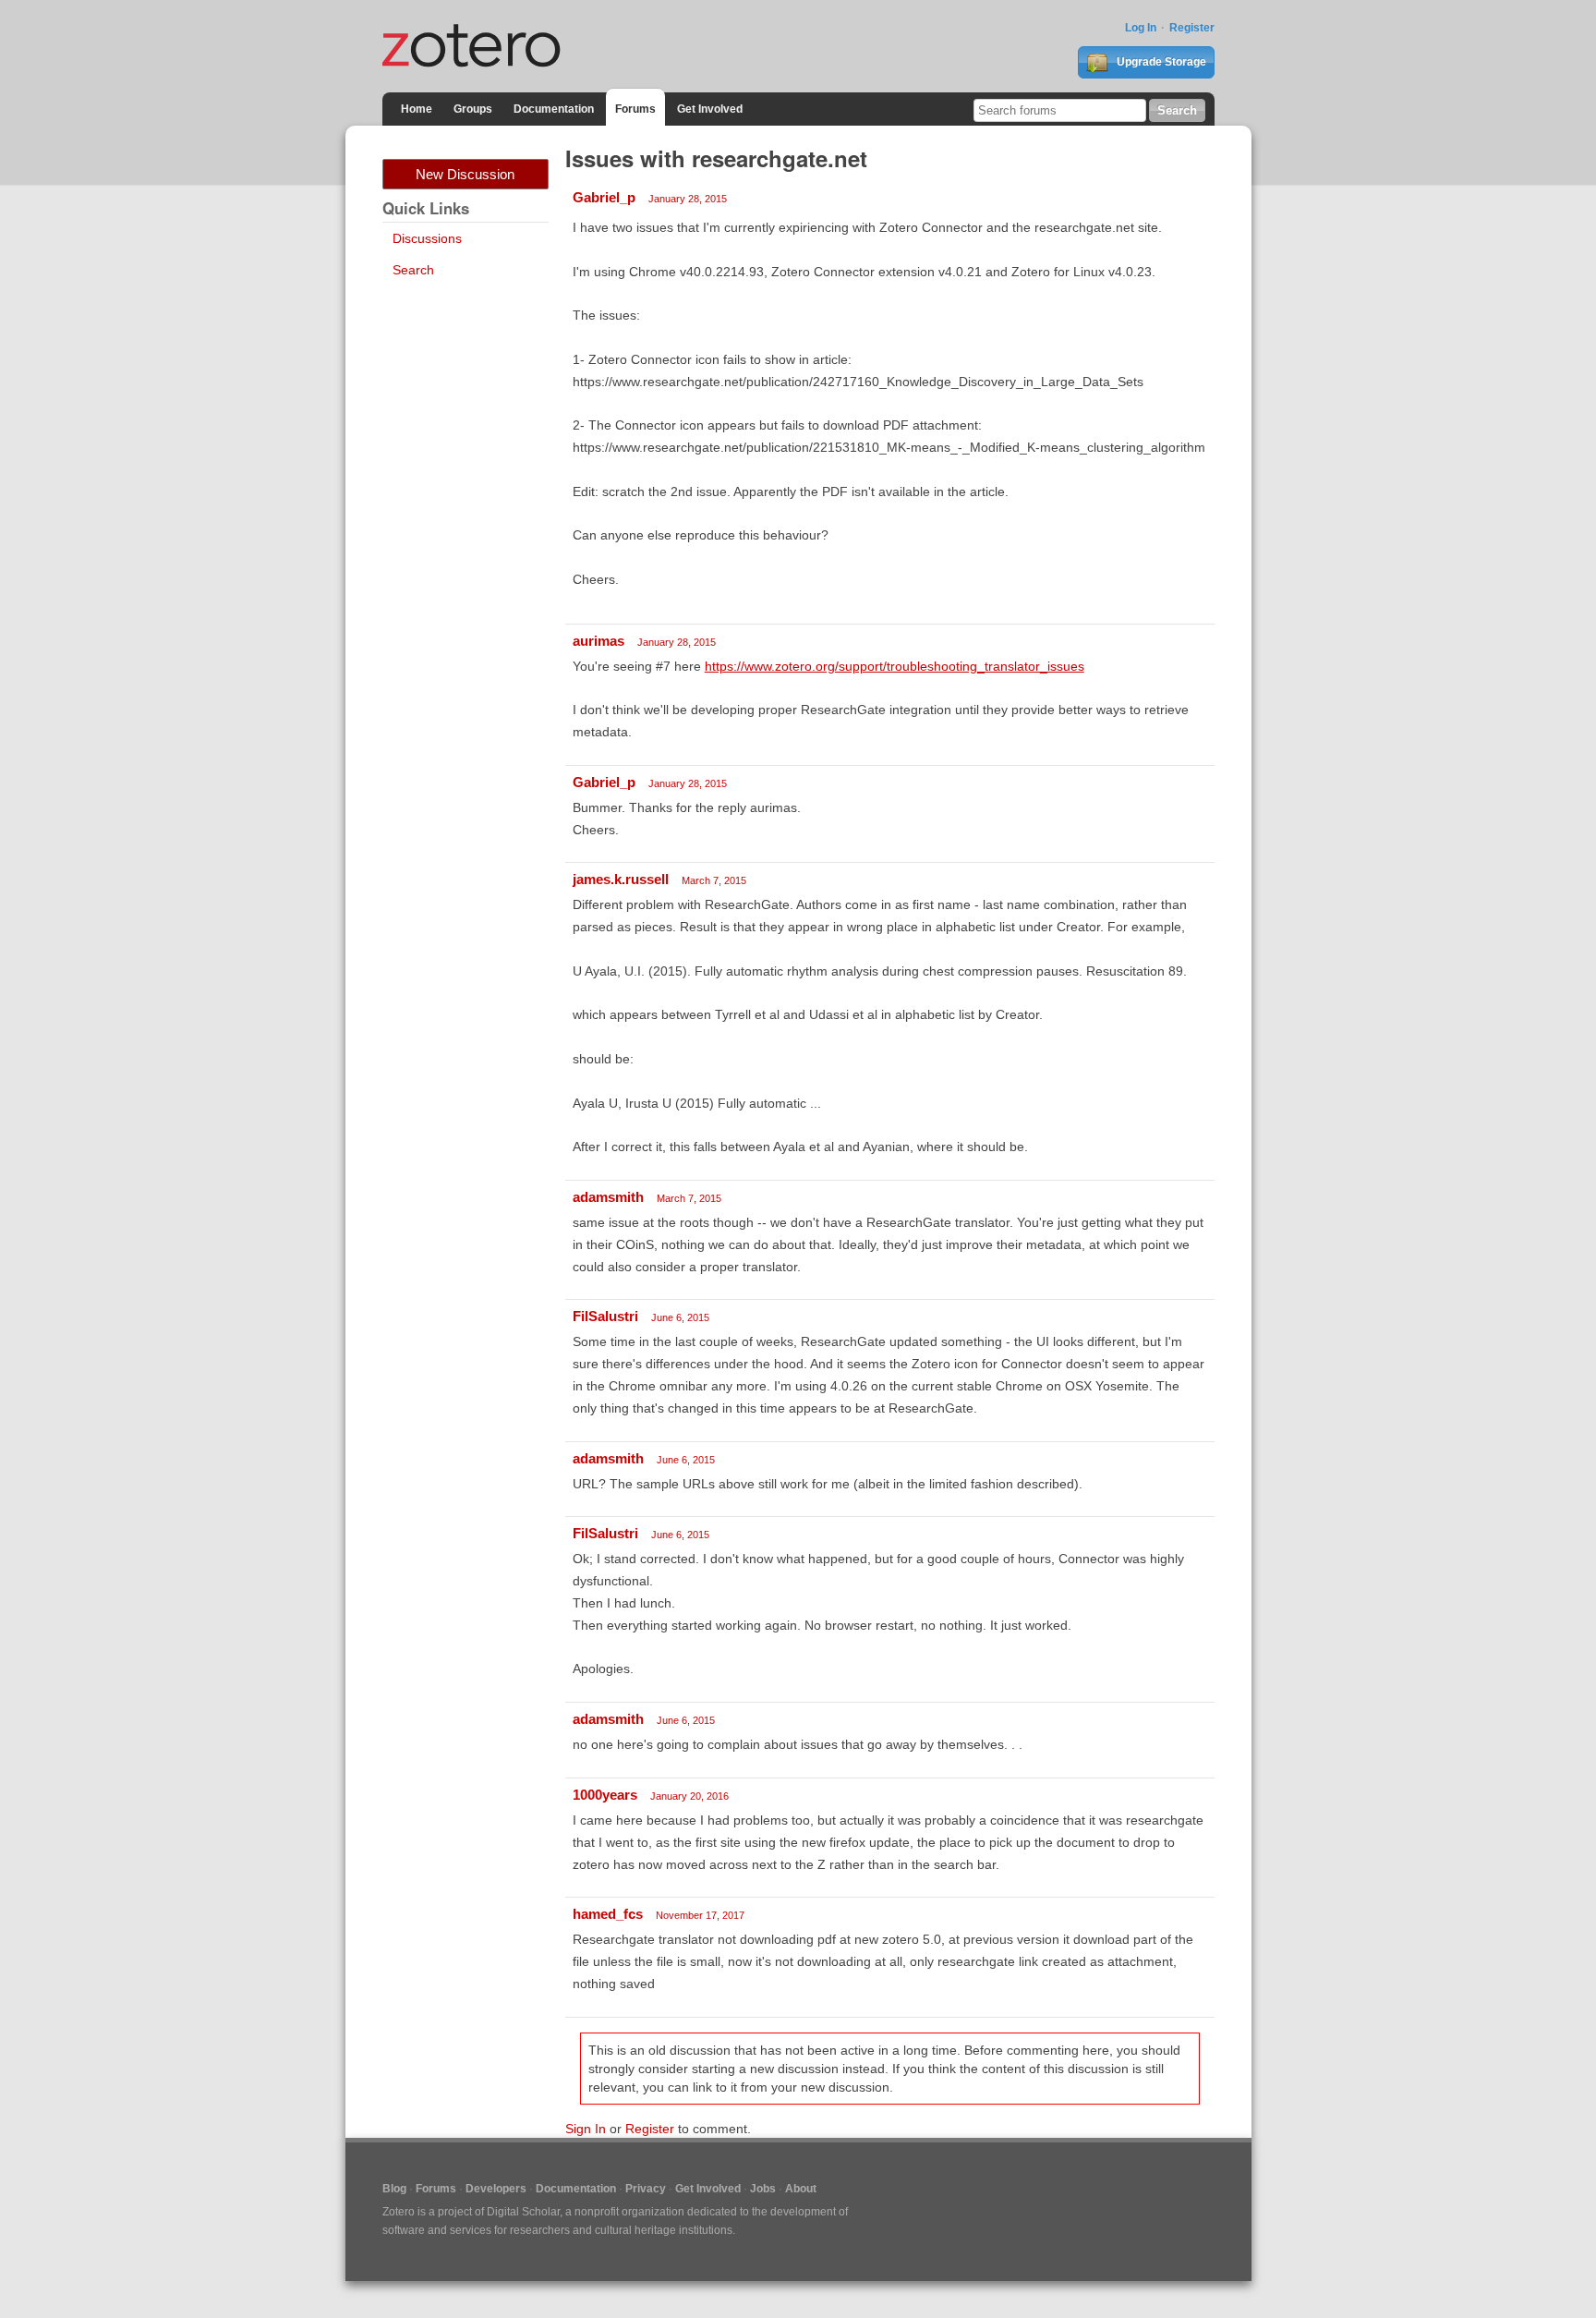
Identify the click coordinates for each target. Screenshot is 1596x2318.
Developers (496, 2189)
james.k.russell (621, 879)
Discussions (427, 238)
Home (417, 109)
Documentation (554, 109)
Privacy (646, 2189)
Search (413, 270)
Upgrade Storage (1160, 62)
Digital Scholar (523, 2212)
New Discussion (465, 174)
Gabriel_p (604, 197)
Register (1192, 28)
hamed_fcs (608, 1914)
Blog (394, 2189)
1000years (605, 1795)
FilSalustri (605, 1316)
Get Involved (710, 109)
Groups (473, 109)
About (801, 2189)
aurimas (598, 641)
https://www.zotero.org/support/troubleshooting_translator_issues (895, 666)
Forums (635, 109)
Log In (1141, 28)
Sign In (586, 2129)
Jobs (763, 2189)
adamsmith (608, 1197)
